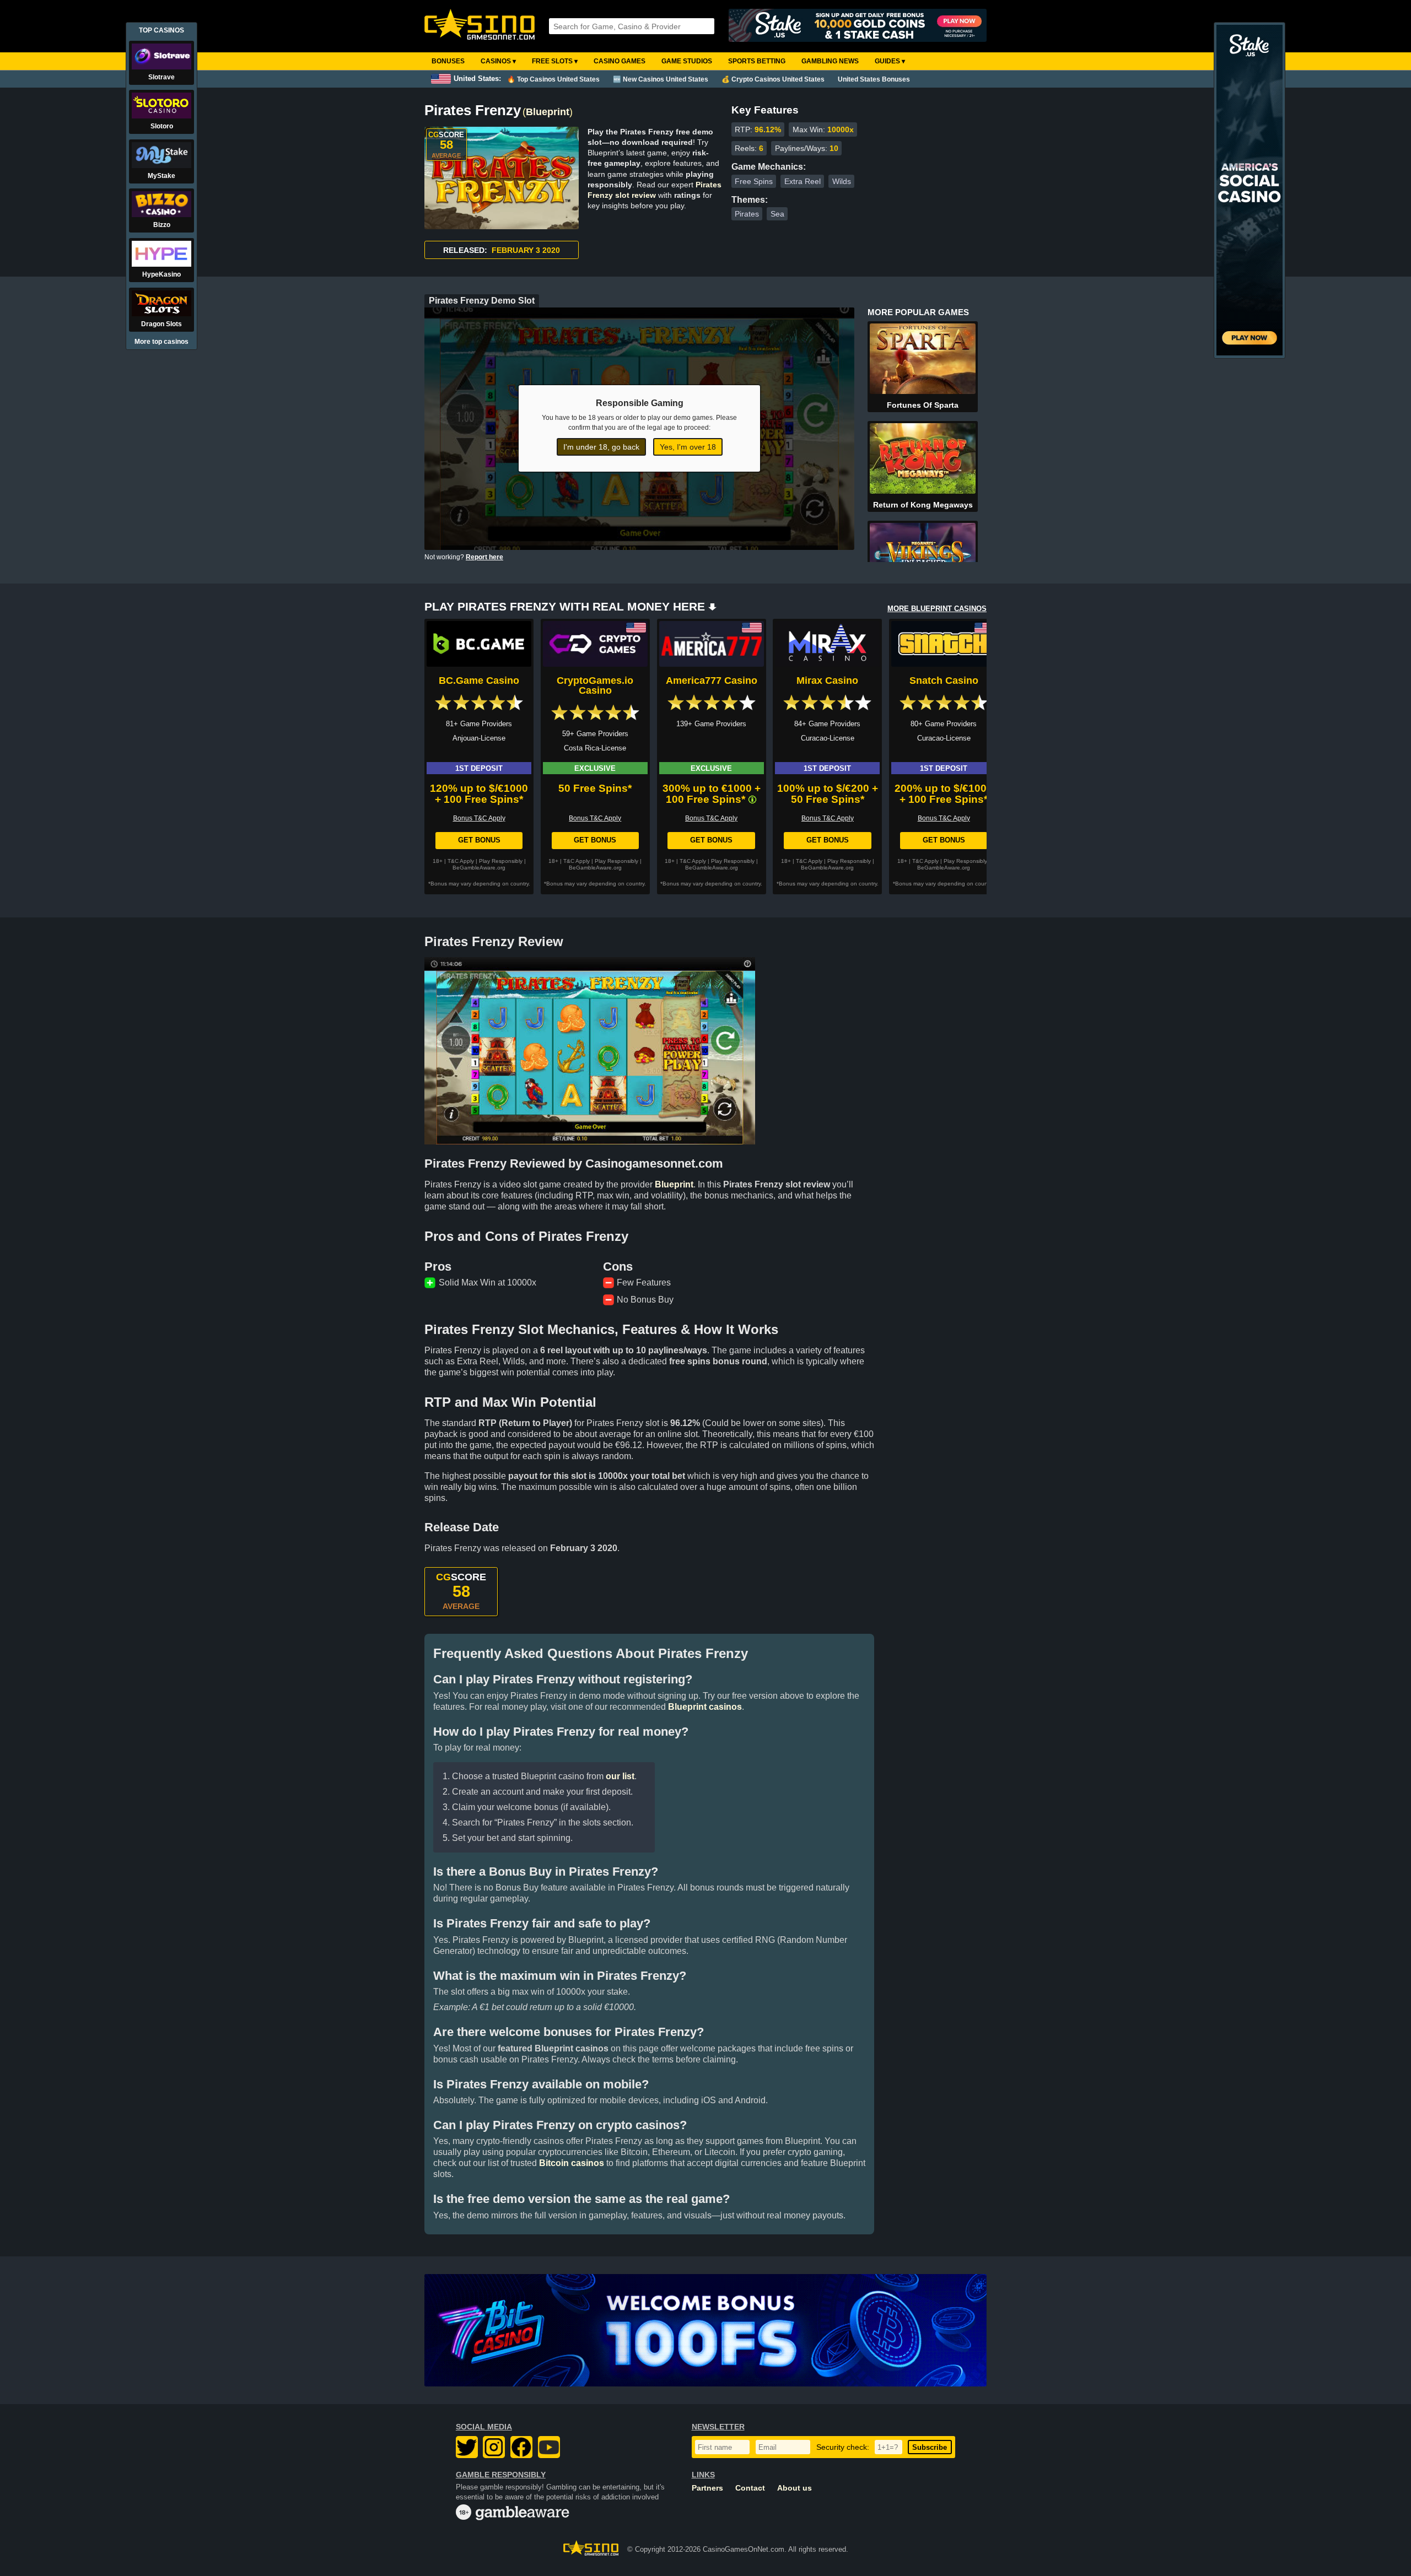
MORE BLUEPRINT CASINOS (937, 609)
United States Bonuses (874, 79)
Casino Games (620, 61)
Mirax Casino (827, 681)
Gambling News (830, 61)
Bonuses (448, 61)
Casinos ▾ (498, 61)
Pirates (747, 214)
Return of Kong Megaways (923, 505)
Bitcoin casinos (572, 2163)
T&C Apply (461, 861)
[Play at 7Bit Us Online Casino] (705, 2330)
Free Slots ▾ (555, 61)
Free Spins (754, 181)
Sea (777, 214)
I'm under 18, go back (601, 447)
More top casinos (161, 342)
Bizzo (162, 225)
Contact (750, 2488)
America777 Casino (712, 681)
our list (620, 1776)
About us (795, 2488)
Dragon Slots (161, 324)
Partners (707, 2488)
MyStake (161, 176)
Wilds (842, 181)
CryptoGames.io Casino (595, 685)
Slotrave (161, 77)
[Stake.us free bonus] (858, 26)
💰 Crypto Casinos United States (773, 79)
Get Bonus (479, 840)
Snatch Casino (944, 681)
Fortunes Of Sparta (923, 405)
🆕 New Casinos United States (661, 79)
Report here (484, 557)
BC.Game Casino (479, 681)
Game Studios (687, 61)
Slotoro (162, 126)
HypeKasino (161, 274)
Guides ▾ (890, 61)
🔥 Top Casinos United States (553, 79)
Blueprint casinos (705, 1707)
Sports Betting (757, 61)
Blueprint (548, 112)
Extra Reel (803, 181)
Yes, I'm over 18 (688, 447)
